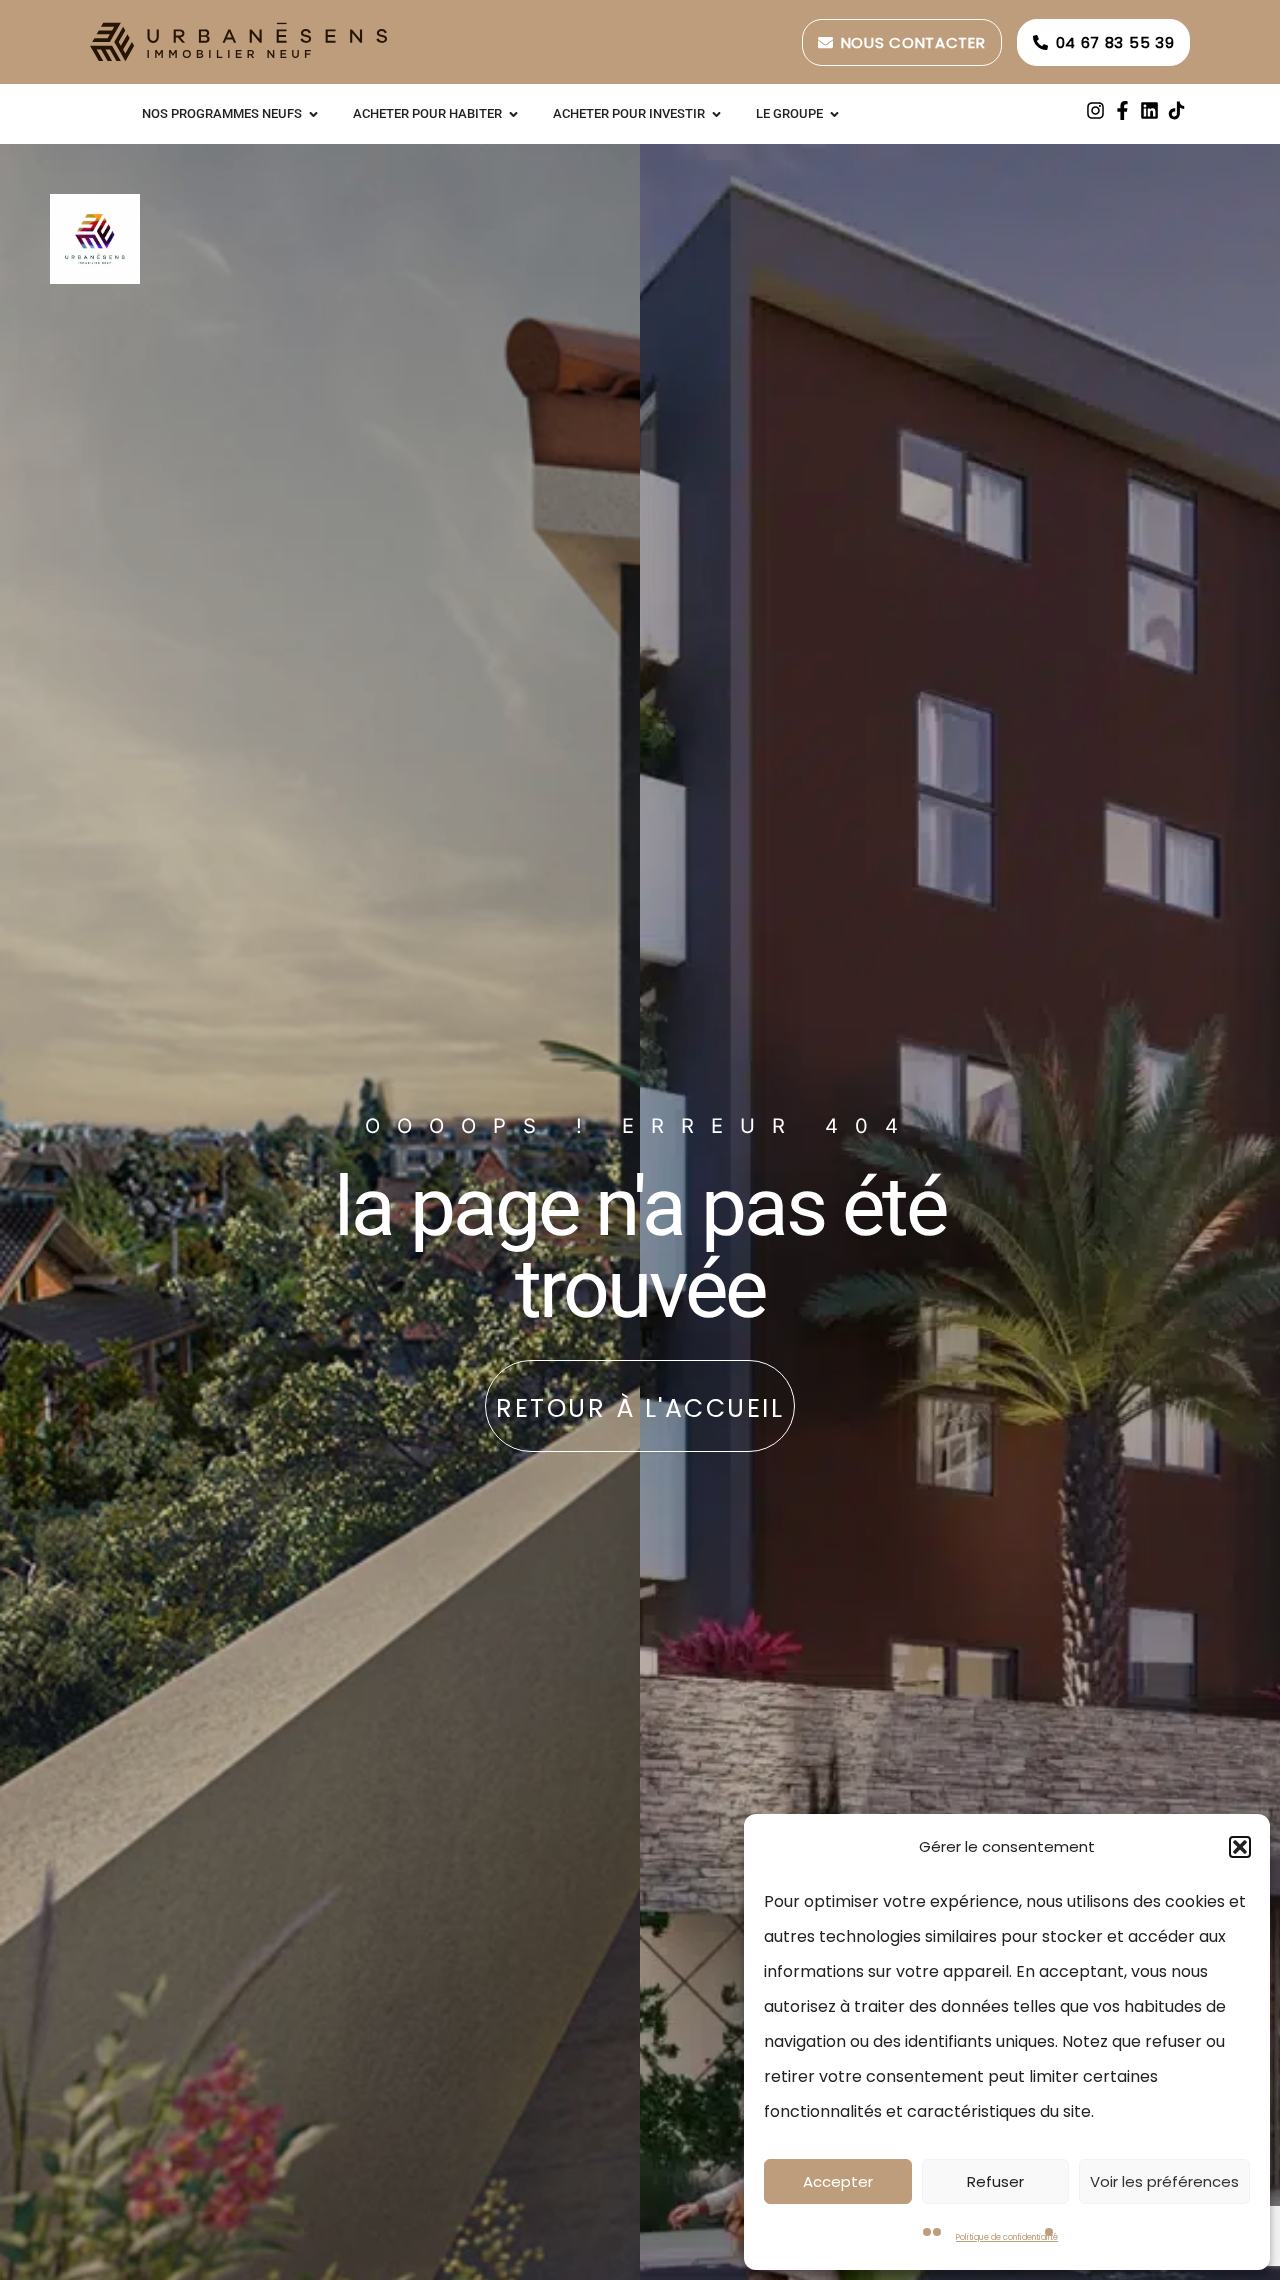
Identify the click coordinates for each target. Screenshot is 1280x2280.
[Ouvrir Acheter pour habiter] (513, 114)
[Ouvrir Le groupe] (834, 114)
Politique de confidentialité (1007, 2237)
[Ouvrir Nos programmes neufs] (313, 114)
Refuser (995, 2181)
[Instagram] (1095, 110)
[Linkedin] (1149, 110)
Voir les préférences (1164, 2181)
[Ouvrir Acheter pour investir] (716, 114)
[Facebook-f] (1122, 110)
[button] (1240, 1847)
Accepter (838, 2181)
